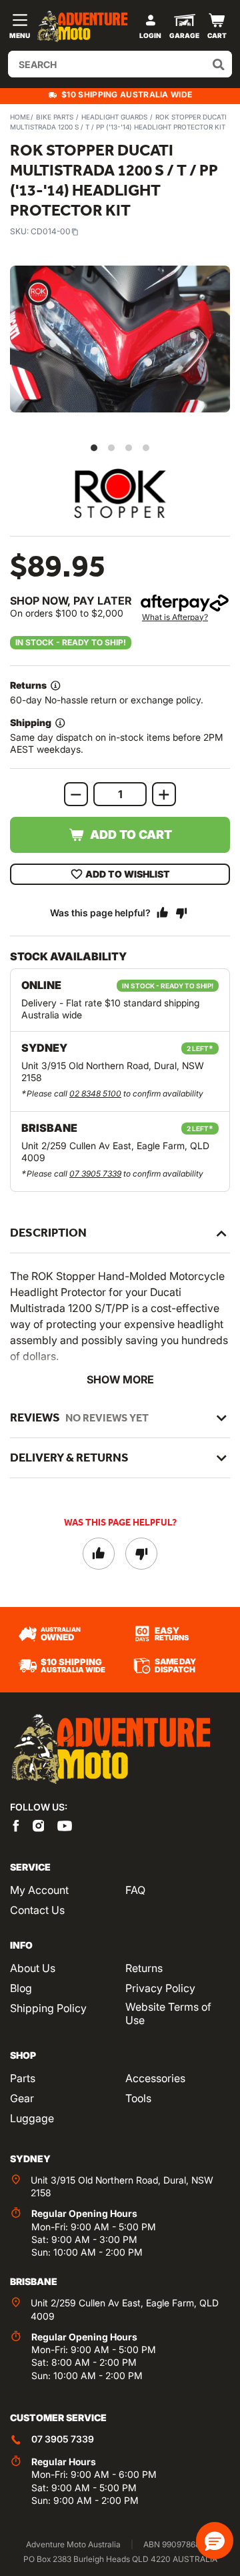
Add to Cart (131, 835)
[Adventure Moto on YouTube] (65, 1825)
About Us (33, 1968)
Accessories (155, 2078)
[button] (215, 2541)
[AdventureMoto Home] (110, 1749)
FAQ (135, 1890)
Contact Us (37, 1910)
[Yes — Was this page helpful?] (163, 913)
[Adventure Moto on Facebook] (16, 1825)
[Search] (219, 64)
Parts (23, 2078)
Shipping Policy (48, 2008)
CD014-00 (51, 231)
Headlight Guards (114, 117)
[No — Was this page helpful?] (181, 913)
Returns (144, 1968)
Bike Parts (55, 117)
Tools (138, 2098)
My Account (39, 1890)
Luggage (32, 2118)
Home (20, 117)
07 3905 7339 (95, 1174)
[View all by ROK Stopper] (120, 494)
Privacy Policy (160, 1988)
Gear (22, 2098)
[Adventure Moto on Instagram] (39, 1825)
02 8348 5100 (95, 1093)
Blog (21, 1988)
